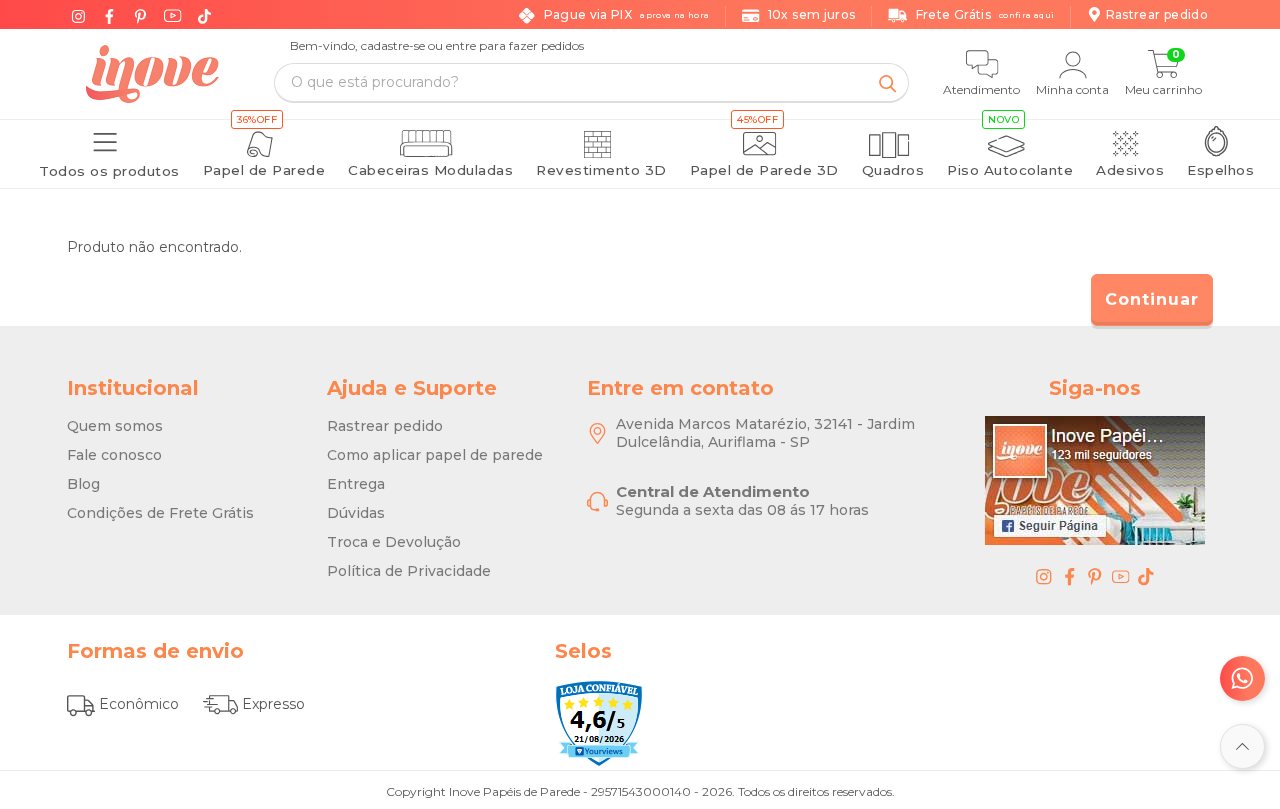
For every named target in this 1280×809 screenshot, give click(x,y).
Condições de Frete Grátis (160, 513)
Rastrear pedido (385, 426)
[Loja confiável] (599, 723)
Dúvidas (356, 513)
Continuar (1152, 299)
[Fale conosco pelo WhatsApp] (1242, 678)
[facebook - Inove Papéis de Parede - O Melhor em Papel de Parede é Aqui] (1070, 576)
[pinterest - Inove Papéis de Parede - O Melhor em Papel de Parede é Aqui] (1095, 576)
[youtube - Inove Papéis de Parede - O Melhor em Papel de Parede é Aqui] (1121, 576)
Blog (83, 484)
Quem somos (115, 426)
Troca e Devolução (394, 542)
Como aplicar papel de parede (435, 455)
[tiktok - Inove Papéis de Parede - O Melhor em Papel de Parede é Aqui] (1146, 576)
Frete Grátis (985, 14)
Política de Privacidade (409, 571)
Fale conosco (114, 455)
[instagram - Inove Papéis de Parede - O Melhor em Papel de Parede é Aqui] (1044, 576)
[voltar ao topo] (1242, 746)
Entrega (356, 484)
